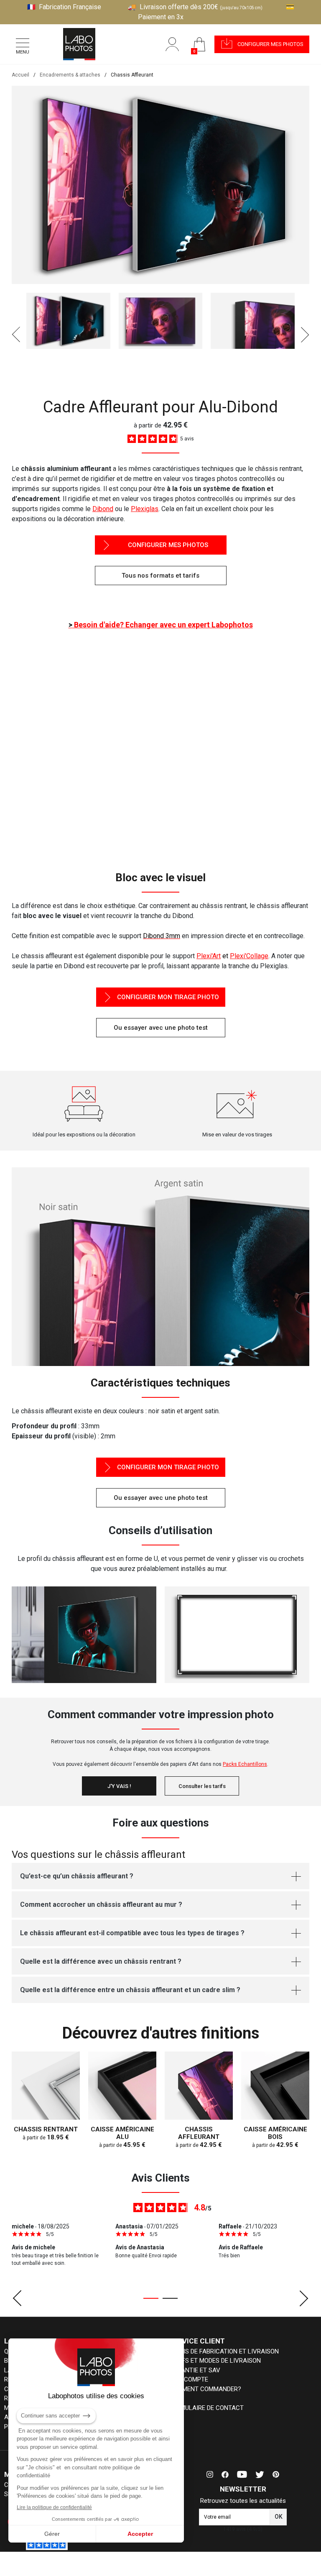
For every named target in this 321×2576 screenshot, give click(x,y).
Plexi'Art (209, 956)
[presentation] (16, 335)
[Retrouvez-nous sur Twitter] (260, 2474)
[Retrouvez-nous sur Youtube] (242, 2474)
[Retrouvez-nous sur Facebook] (225, 2474)
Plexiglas (145, 509)
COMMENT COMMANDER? (205, 2389)
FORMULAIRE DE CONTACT (206, 2408)
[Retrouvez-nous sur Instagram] (210, 2474)
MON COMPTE (189, 2379)
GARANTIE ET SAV (195, 2370)
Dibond (103, 509)
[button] (262, 44)
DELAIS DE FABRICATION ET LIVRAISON (224, 2351)
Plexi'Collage (249, 956)
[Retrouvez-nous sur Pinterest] (276, 2474)
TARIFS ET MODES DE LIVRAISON (215, 2361)
